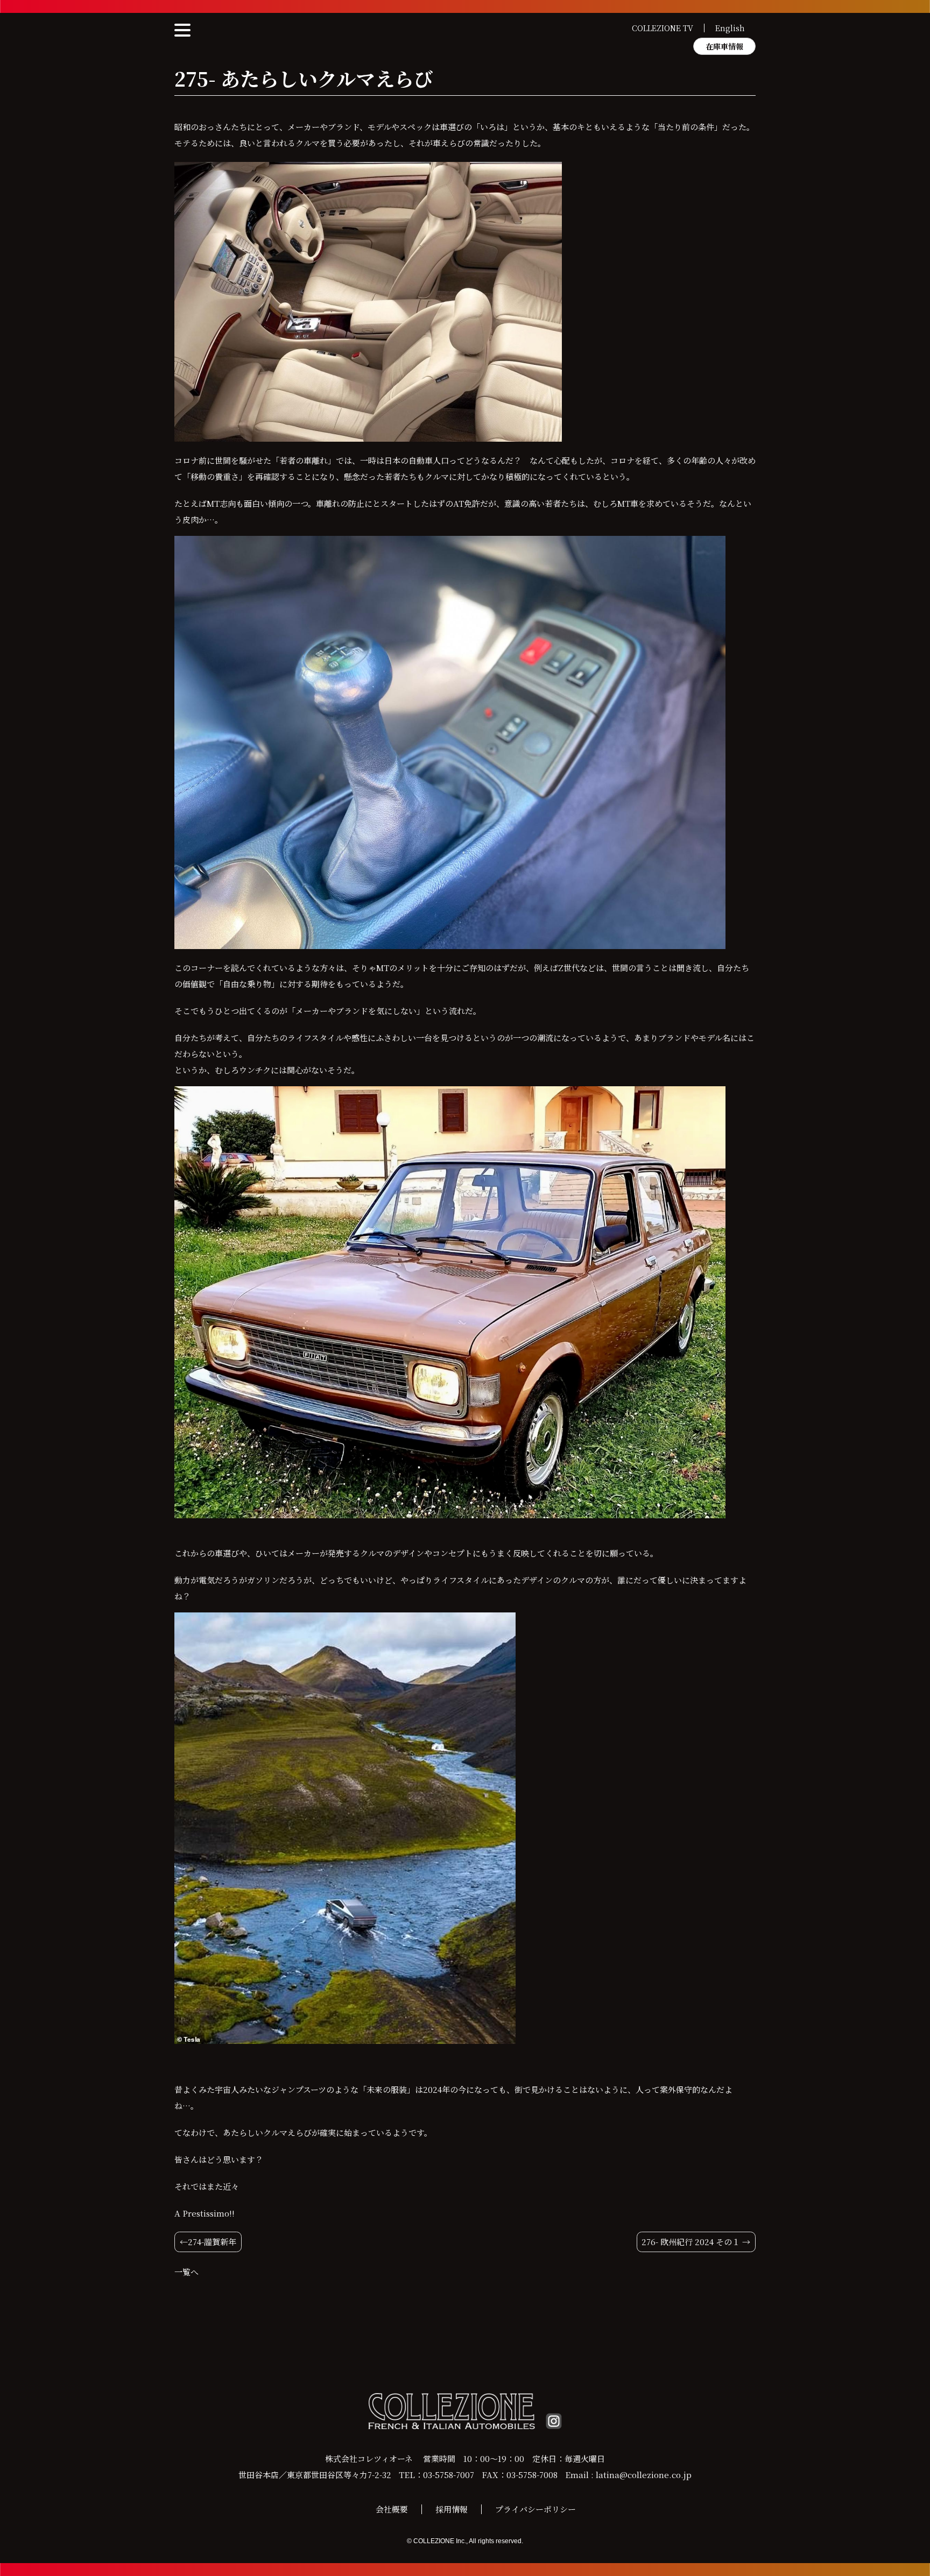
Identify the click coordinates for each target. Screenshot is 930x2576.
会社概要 (392, 2509)
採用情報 (452, 2509)
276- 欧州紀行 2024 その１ (691, 2242)
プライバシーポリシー (536, 2509)
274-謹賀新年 (212, 2242)
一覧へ (186, 2272)
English (730, 28)
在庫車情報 (724, 46)
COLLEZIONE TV (663, 28)
